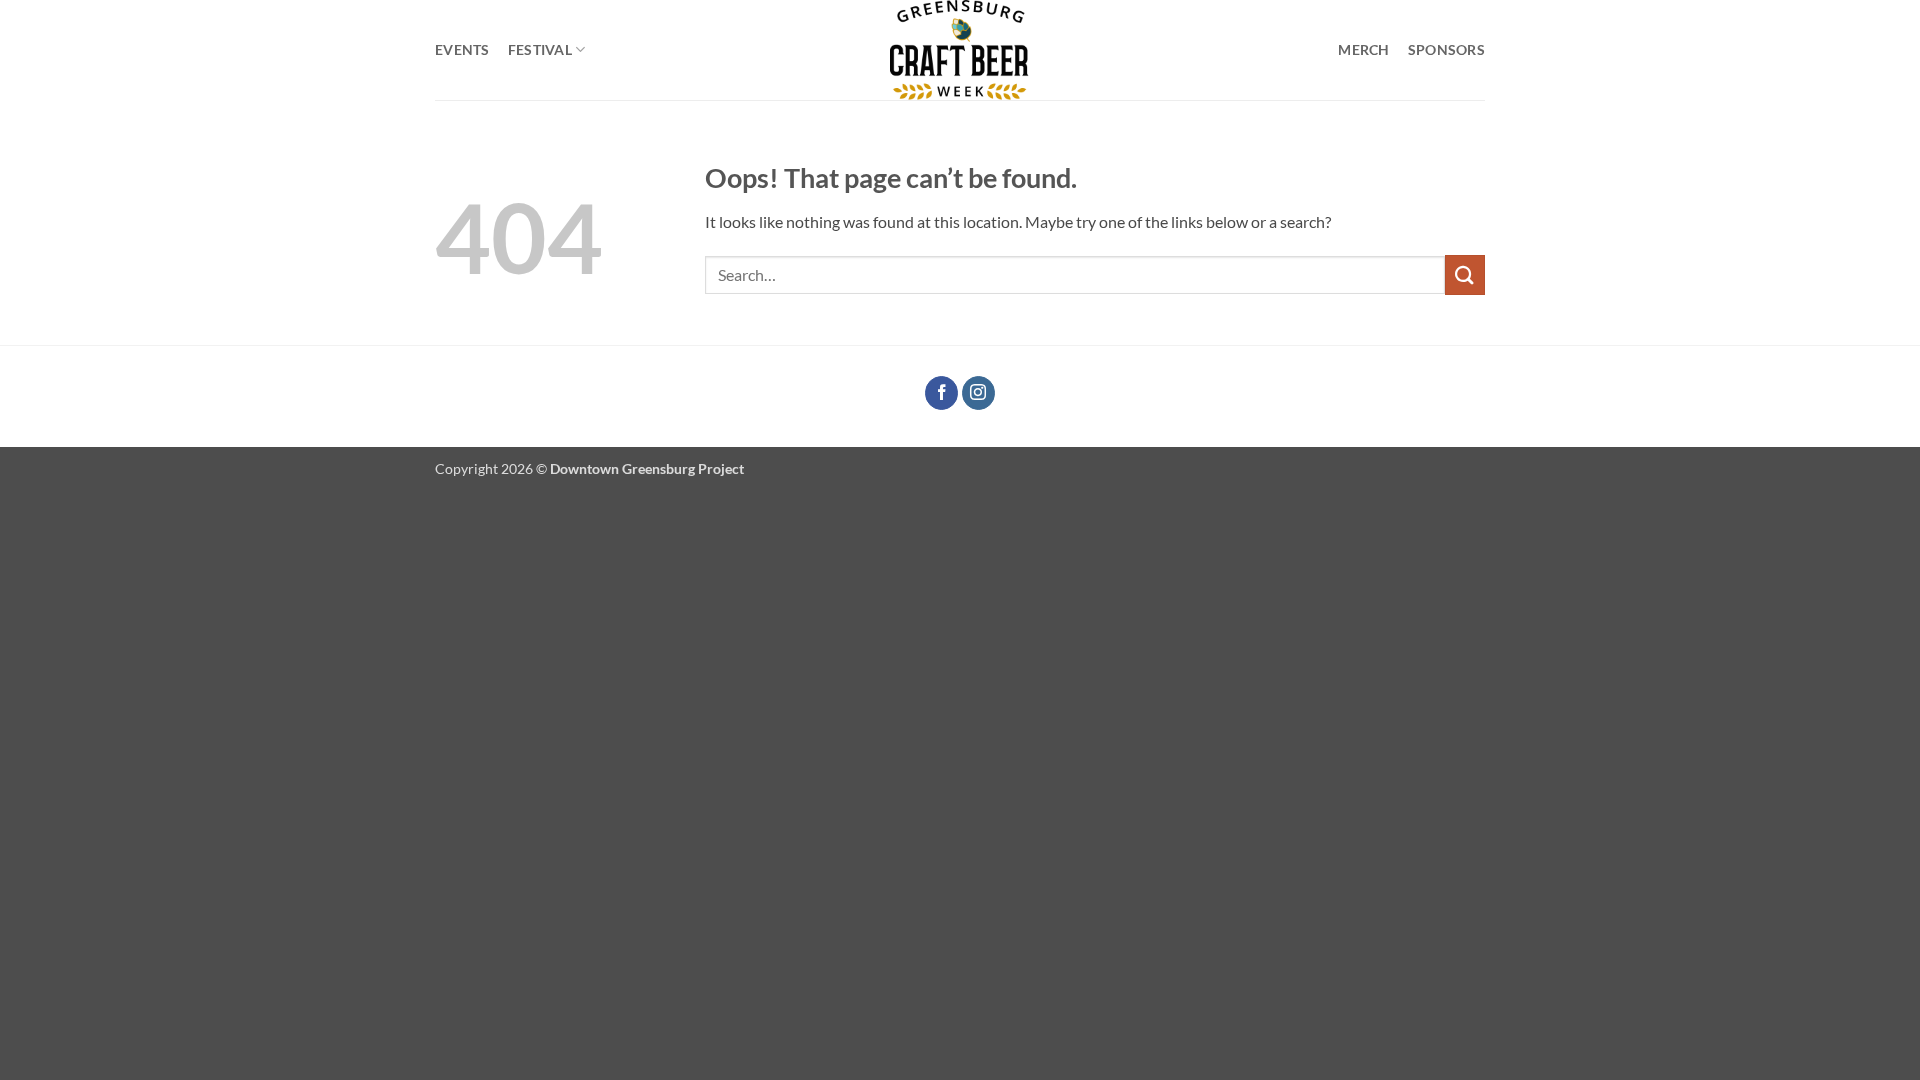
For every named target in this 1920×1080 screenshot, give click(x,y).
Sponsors (1446, 49)
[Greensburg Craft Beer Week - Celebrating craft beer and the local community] (960, 50)
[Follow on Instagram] (978, 393)
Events (462, 49)
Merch (1363, 49)
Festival (540, 49)
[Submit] (1465, 274)
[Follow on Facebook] (941, 393)
